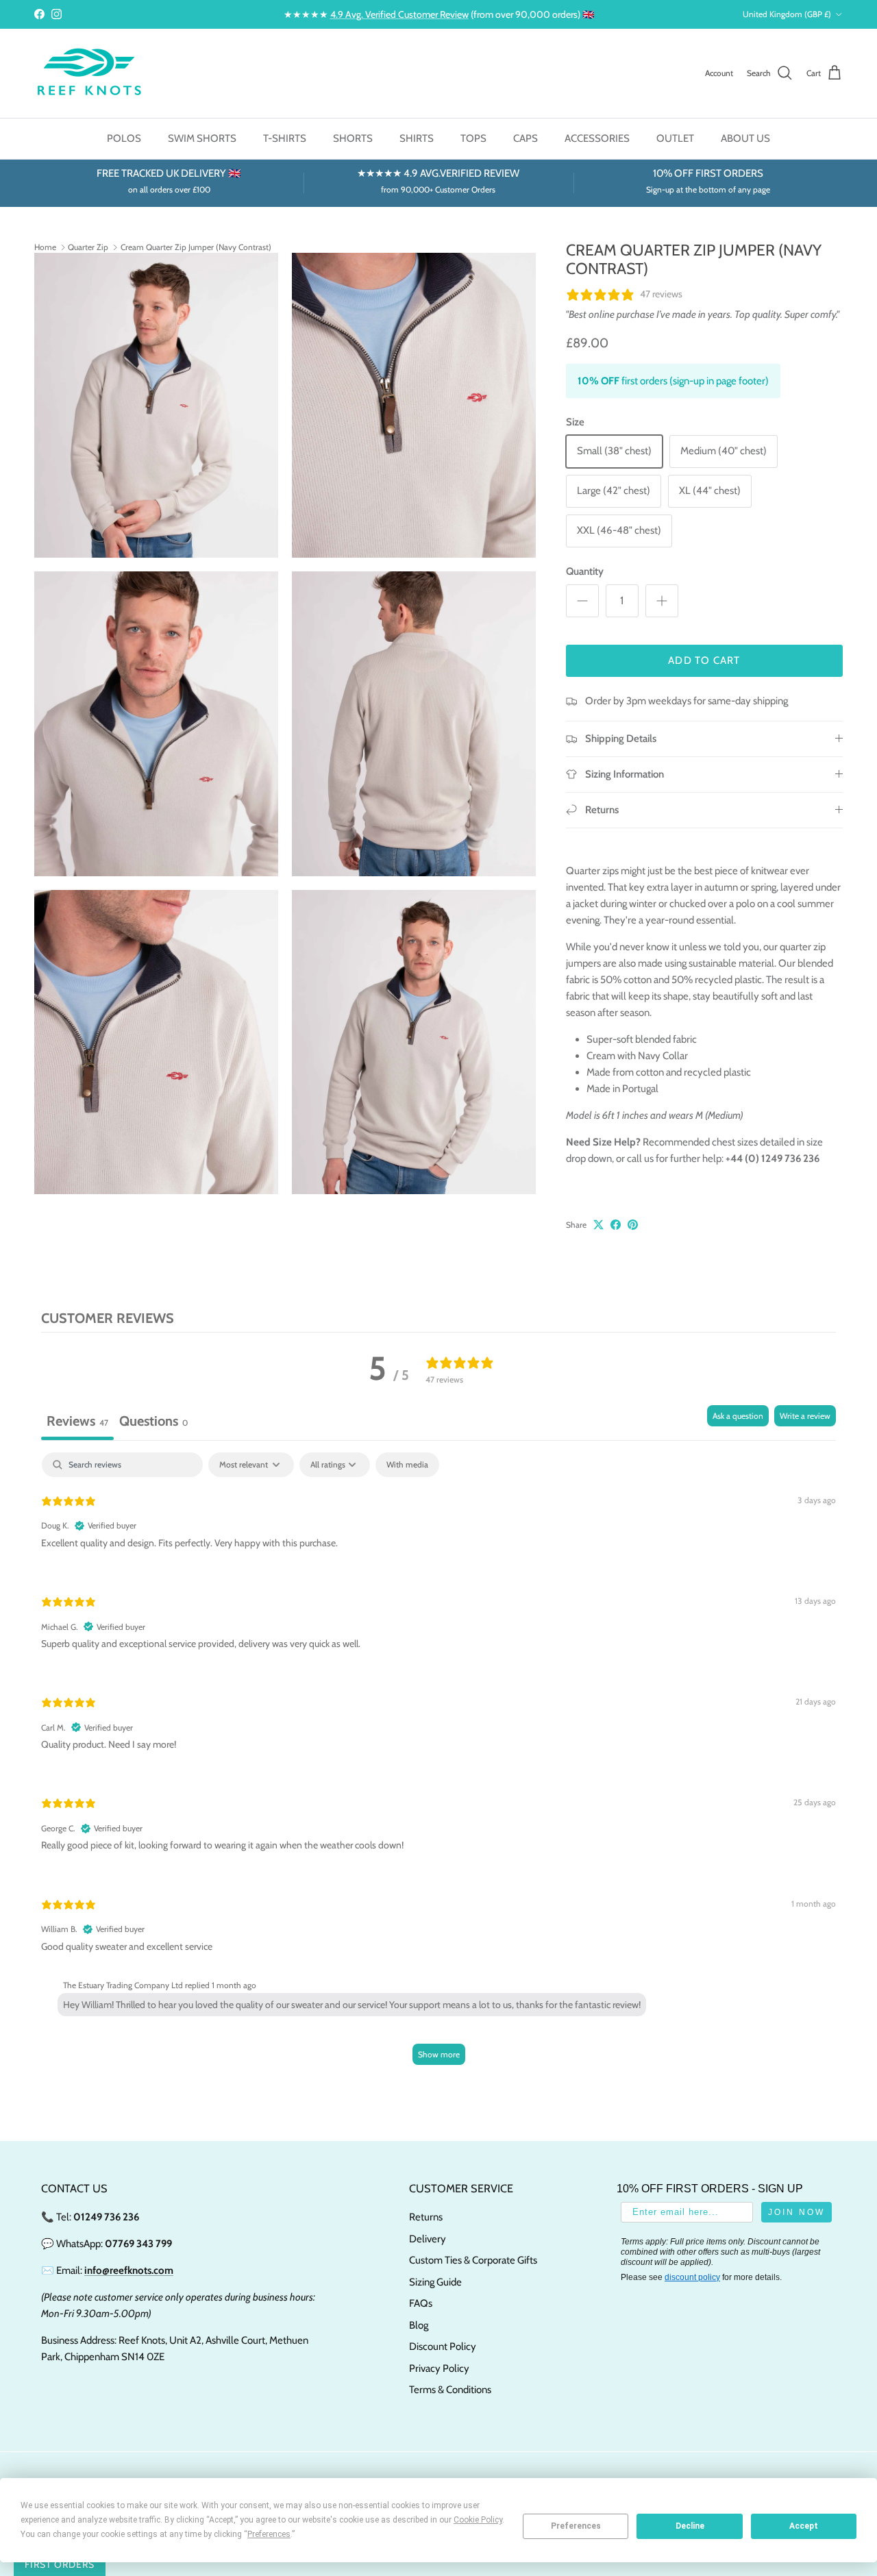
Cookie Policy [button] (478, 2520)
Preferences (576, 2526)
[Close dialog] (656, 1135)
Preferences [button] (269, 2534)
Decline (690, 2526)
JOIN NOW (438, 1510)
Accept (804, 2526)
